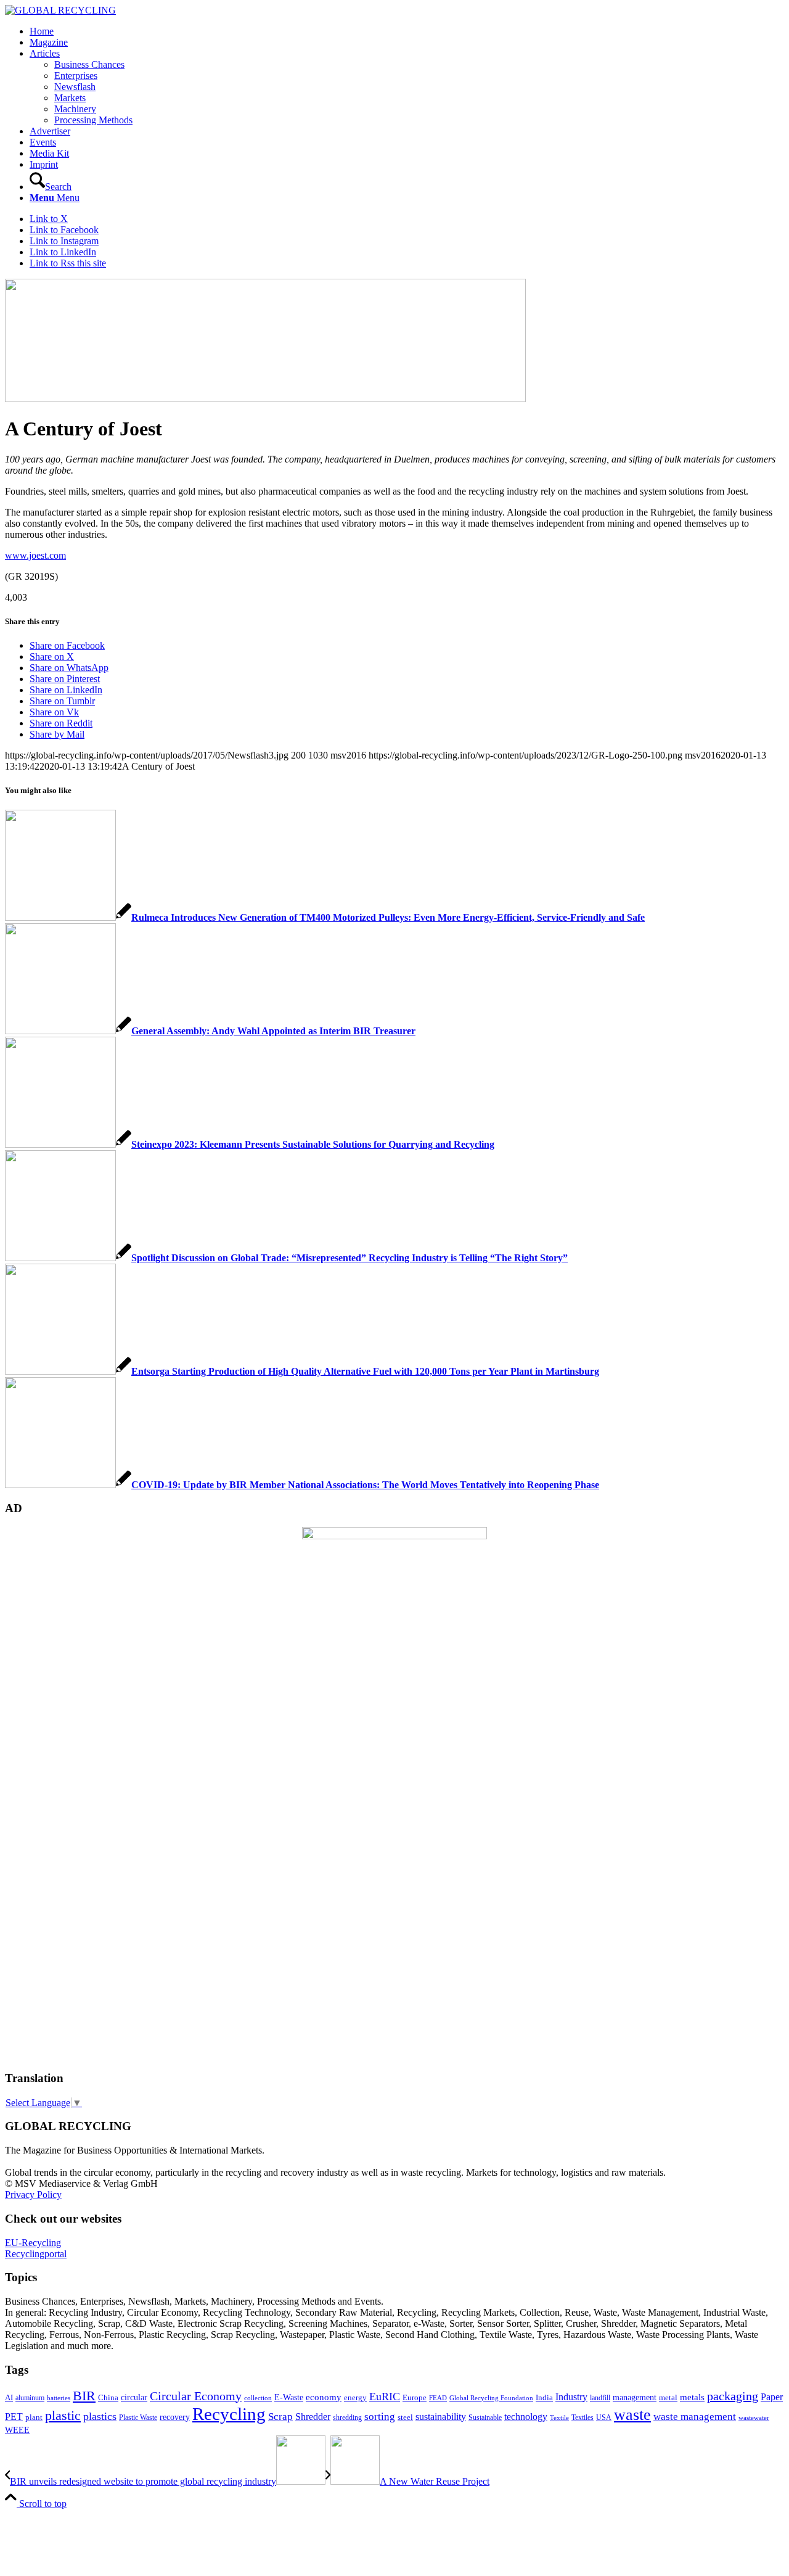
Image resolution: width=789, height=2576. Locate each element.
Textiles (583, 2418)
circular (134, 2397)
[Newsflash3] (265, 399)
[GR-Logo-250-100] (60, 10)
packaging (733, 2396)
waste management (695, 2417)
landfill (600, 2398)
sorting (380, 2417)
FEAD (438, 2398)
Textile (559, 2418)
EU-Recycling (33, 2243)
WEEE (17, 2430)
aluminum (30, 2398)
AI (9, 2398)
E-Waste (289, 2397)
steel (405, 2418)
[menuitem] (407, 31)
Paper (772, 2397)
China (108, 2398)
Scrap (280, 2417)
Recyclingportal (36, 2254)
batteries (59, 2398)
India (544, 2397)
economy (324, 2397)
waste (632, 2415)
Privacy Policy (33, 2195)
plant (34, 2418)
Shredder (313, 2417)
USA (604, 2418)
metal (668, 2398)
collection (258, 2398)
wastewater (754, 2418)
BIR (84, 2396)
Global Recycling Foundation (491, 2398)
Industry (571, 2397)
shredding (347, 2418)
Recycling (229, 2414)
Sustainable (485, 2418)
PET (14, 2417)
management (635, 2397)
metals (692, 2397)
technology (526, 2417)
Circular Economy (196, 2396)
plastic (63, 2415)
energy (355, 2398)
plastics (100, 2416)
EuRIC (385, 2397)
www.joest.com (35, 555)
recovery (175, 2417)
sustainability (441, 2417)
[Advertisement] (54, 1872)
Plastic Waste (138, 2418)
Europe (415, 2398)
